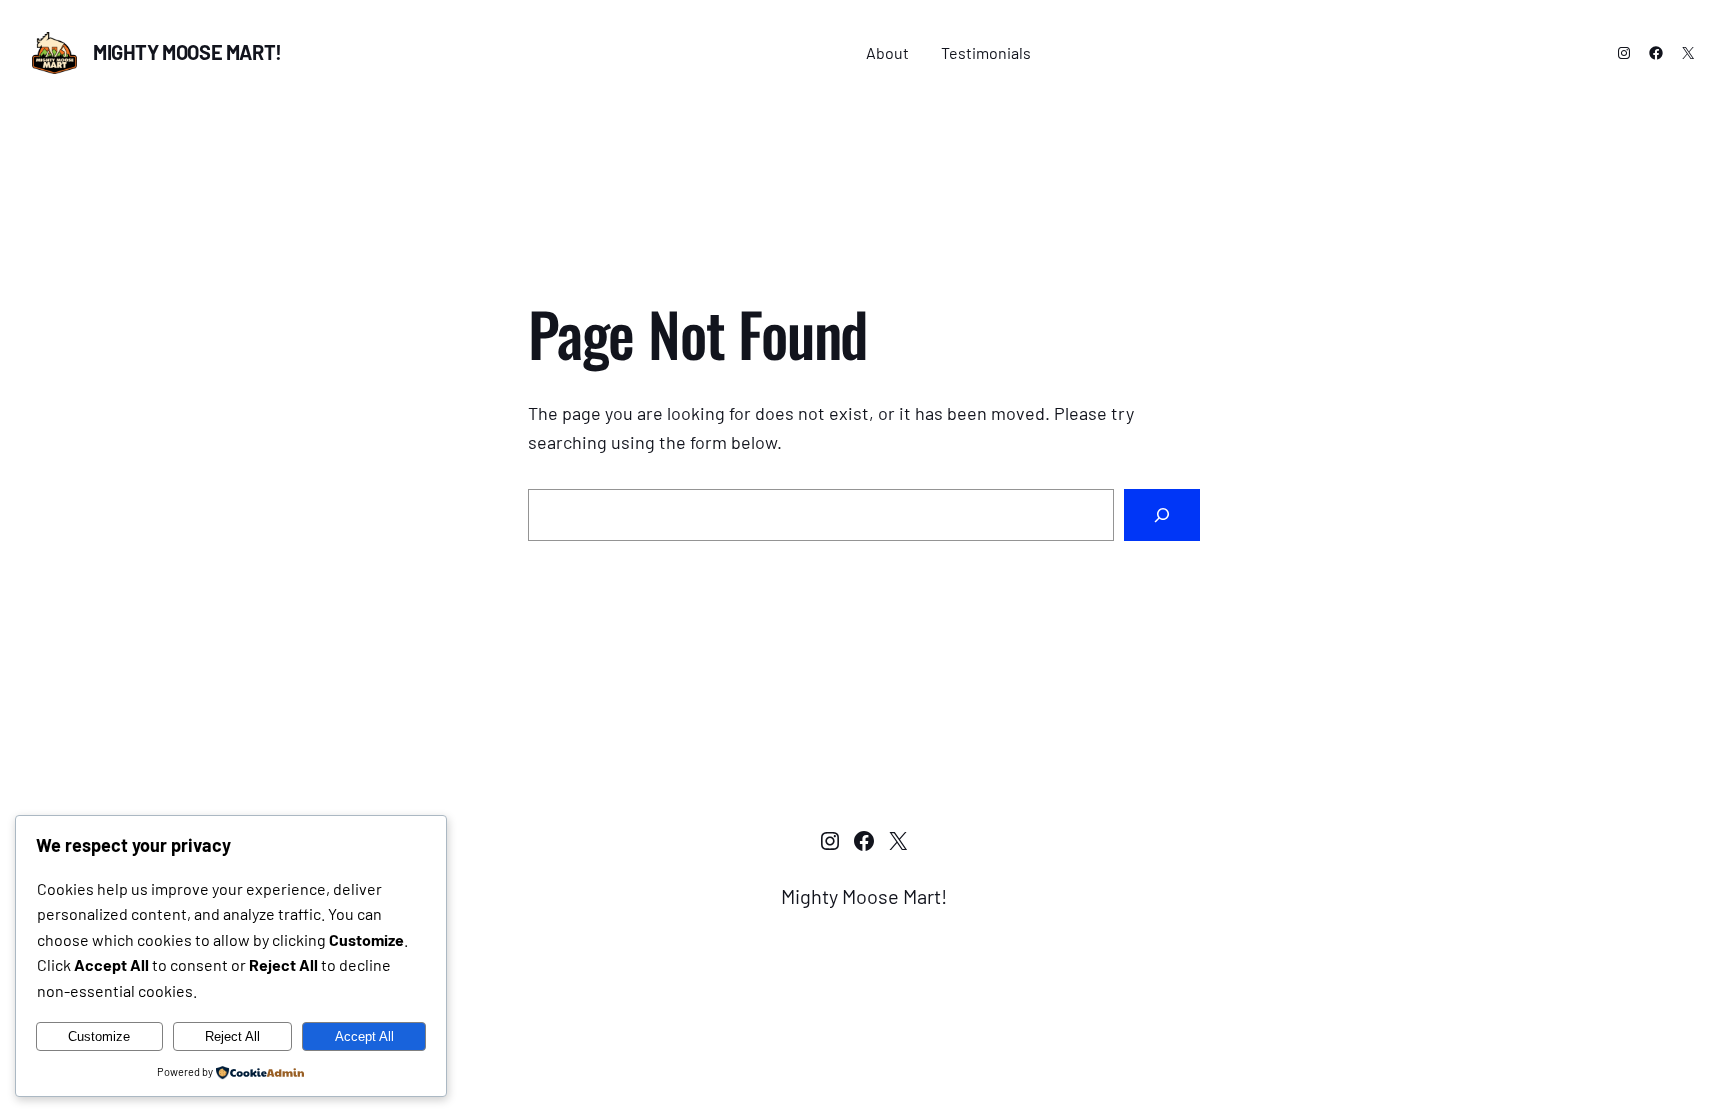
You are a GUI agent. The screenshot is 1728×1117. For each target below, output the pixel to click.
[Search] (1162, 515)
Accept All (364, 1036)
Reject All (232, 1036)
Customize (99, 1036)
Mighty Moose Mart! (187, 52)
